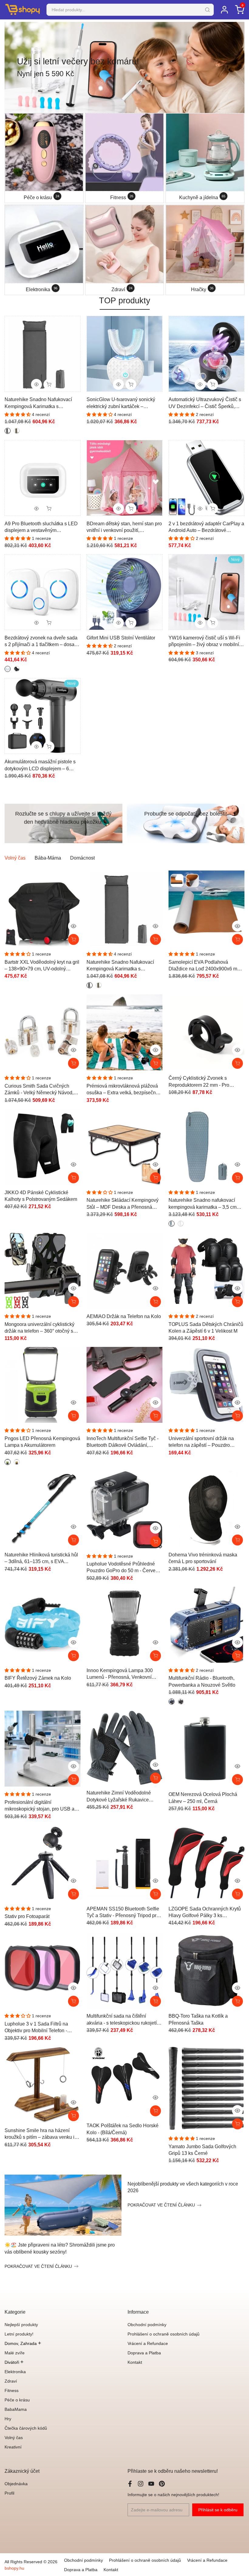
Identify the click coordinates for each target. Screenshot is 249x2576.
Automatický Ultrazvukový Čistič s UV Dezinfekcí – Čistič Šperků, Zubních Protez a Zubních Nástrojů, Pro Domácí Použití (205, 403)
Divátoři (14, 2362)
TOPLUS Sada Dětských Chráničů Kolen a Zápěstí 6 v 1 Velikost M (206, 1328)
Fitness (12, 2390)
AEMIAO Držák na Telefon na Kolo (124, 1316)
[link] (124, 67)
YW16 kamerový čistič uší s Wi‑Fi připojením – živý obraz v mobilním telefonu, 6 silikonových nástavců (206, 642)
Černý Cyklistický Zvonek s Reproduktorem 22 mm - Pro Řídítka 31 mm (199, 1082)
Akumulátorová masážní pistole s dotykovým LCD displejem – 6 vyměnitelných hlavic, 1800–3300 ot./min (41, 766)
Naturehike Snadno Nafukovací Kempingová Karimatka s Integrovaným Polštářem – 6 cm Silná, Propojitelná (38, 403)
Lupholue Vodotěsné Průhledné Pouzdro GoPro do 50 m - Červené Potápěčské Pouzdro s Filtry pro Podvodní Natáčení (124, 1568)
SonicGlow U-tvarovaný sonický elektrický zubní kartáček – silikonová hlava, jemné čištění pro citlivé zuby (124, 403)
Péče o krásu (17, 2400)
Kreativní (13, 2447)
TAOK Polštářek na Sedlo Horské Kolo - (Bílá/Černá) (123, 2129)
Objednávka (16, 2484)
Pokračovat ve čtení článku (38, 2266)
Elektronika (15, 2372)
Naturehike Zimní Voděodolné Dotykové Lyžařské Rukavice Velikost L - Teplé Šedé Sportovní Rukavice (122, 1797)
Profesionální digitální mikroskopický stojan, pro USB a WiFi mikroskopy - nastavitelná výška (39, 1806)
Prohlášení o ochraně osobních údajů (164, 2334)
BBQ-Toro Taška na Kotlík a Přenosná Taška (198, 2019)
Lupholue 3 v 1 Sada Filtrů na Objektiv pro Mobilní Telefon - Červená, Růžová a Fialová (36, 2028)
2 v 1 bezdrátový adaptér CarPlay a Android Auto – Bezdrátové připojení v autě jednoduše (206, 528)
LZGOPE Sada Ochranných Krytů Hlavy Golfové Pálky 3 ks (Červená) (205, 1913)
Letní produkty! (19, 2334)
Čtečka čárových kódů (26, 2428)
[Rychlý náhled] (73, 926)
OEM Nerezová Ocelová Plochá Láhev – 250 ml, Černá (203, 1798)
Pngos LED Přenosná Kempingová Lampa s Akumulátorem (42, 1442)
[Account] (224, 10)
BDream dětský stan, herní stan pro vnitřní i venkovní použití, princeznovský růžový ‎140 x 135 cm (124, 528)
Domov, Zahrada (23, 2343)
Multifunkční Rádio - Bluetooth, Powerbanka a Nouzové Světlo (202, 1681)
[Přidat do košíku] (73, 939)
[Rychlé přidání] (155, 939)
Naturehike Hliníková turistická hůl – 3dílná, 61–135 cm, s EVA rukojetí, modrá (41, 1559)
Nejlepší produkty (21, 2325)
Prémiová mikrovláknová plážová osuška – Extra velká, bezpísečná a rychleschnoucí (124, 1090)
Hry (8, 2419)
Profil (9, 2493)
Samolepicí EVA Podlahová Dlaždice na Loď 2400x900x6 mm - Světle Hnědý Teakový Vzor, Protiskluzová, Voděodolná (206, 966)
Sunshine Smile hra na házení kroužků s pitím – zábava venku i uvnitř (39, 2134)
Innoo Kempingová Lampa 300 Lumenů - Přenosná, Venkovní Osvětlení (120, 1674)
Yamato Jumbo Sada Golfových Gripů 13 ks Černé (202, 2150)
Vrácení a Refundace (148, 2343)
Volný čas (14, 2438)
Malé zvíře (15, 2353)
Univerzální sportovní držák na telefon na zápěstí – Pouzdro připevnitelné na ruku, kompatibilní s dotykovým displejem (205, 1442)
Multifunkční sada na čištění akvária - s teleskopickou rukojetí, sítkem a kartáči (122, 2020)
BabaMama (16, 2409)
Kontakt (135, 2362)
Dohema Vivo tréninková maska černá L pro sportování (203, 1558)
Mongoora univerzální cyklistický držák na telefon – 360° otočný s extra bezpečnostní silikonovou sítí (41, 1328)
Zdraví (11, 2381)
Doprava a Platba (144, 2353)
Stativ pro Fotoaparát (27, 1916)
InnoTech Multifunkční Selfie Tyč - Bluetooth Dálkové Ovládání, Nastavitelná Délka (123, 1442)
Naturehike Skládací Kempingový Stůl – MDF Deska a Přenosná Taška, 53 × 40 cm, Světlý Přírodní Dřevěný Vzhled (123, 1204)
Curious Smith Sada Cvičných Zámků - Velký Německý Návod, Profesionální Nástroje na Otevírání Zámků (42, 1090)
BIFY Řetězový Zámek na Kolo (38, 1678)
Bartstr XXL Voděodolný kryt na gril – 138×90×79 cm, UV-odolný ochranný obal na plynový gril (42, 966)
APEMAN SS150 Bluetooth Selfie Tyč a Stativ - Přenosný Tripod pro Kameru (123, 1913)
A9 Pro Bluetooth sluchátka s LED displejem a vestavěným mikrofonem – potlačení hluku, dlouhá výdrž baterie (41, 528)
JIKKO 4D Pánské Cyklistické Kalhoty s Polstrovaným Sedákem (41, 1196)
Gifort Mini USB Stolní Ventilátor (121, 638)
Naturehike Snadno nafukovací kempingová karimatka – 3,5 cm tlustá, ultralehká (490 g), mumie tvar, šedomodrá (203, 1204)
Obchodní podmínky (147, 2325)
